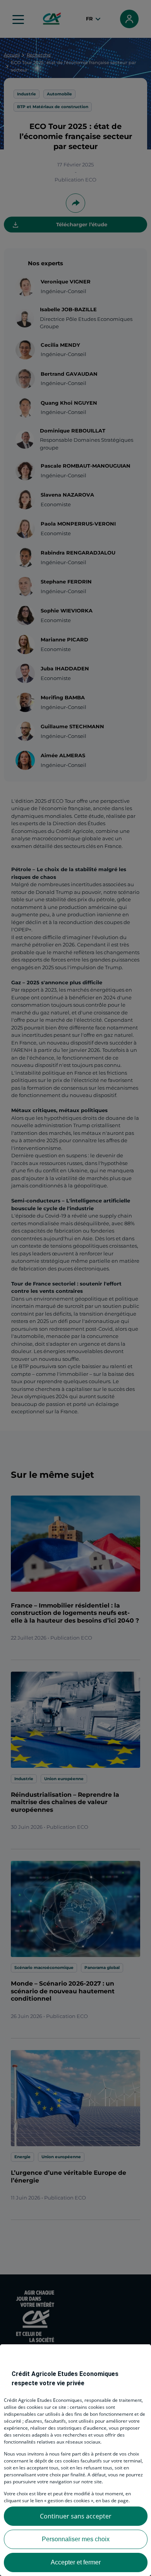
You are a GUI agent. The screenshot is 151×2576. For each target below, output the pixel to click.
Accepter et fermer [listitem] (76, 2562)
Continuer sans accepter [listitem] (76, 2516)
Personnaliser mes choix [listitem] (76, 2539)
